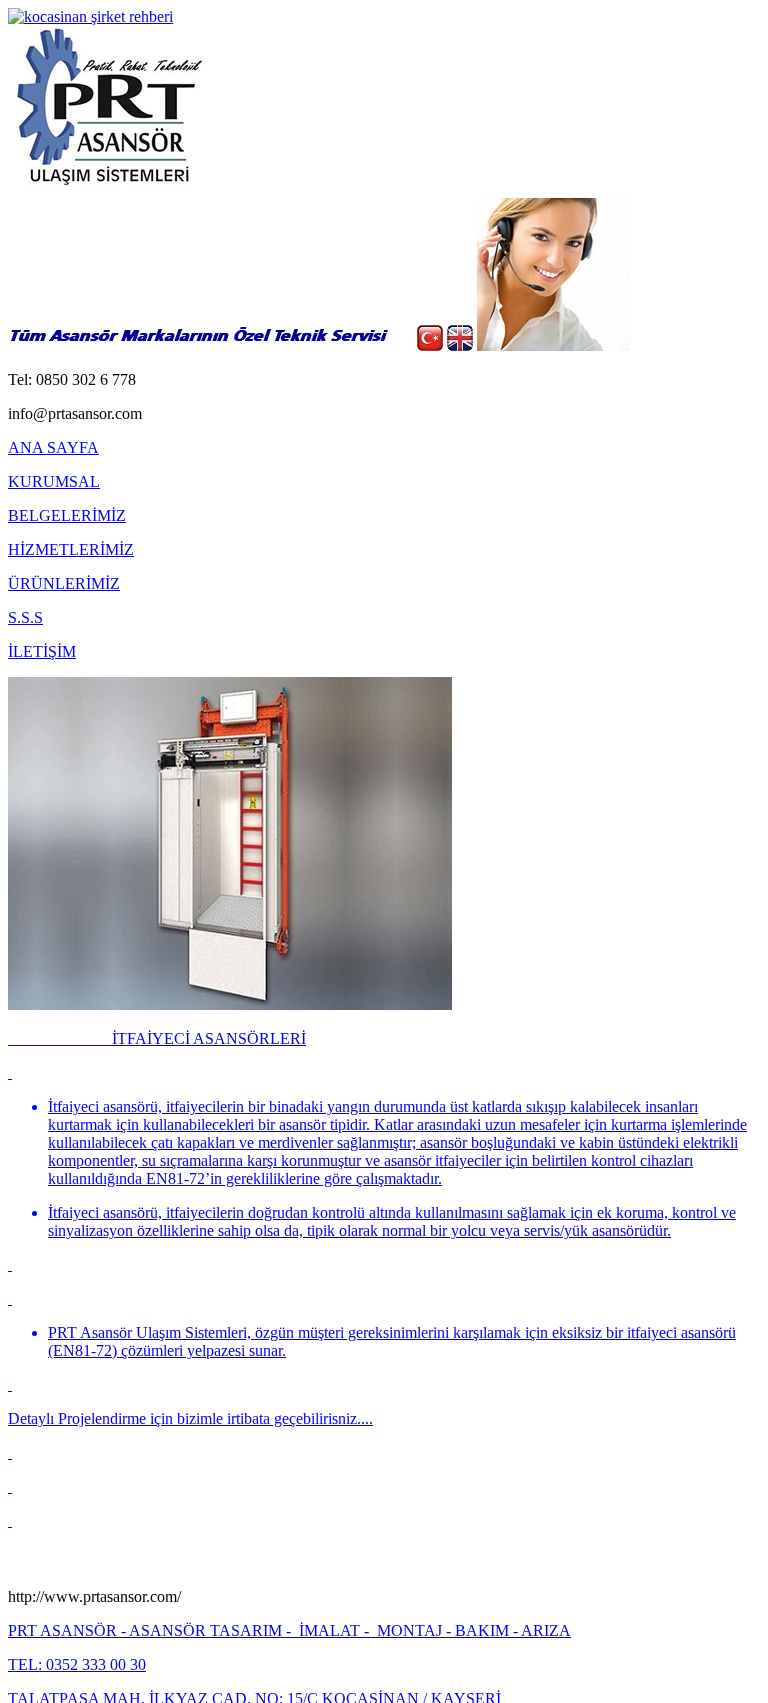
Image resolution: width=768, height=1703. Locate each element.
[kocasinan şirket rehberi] (90, 16)
